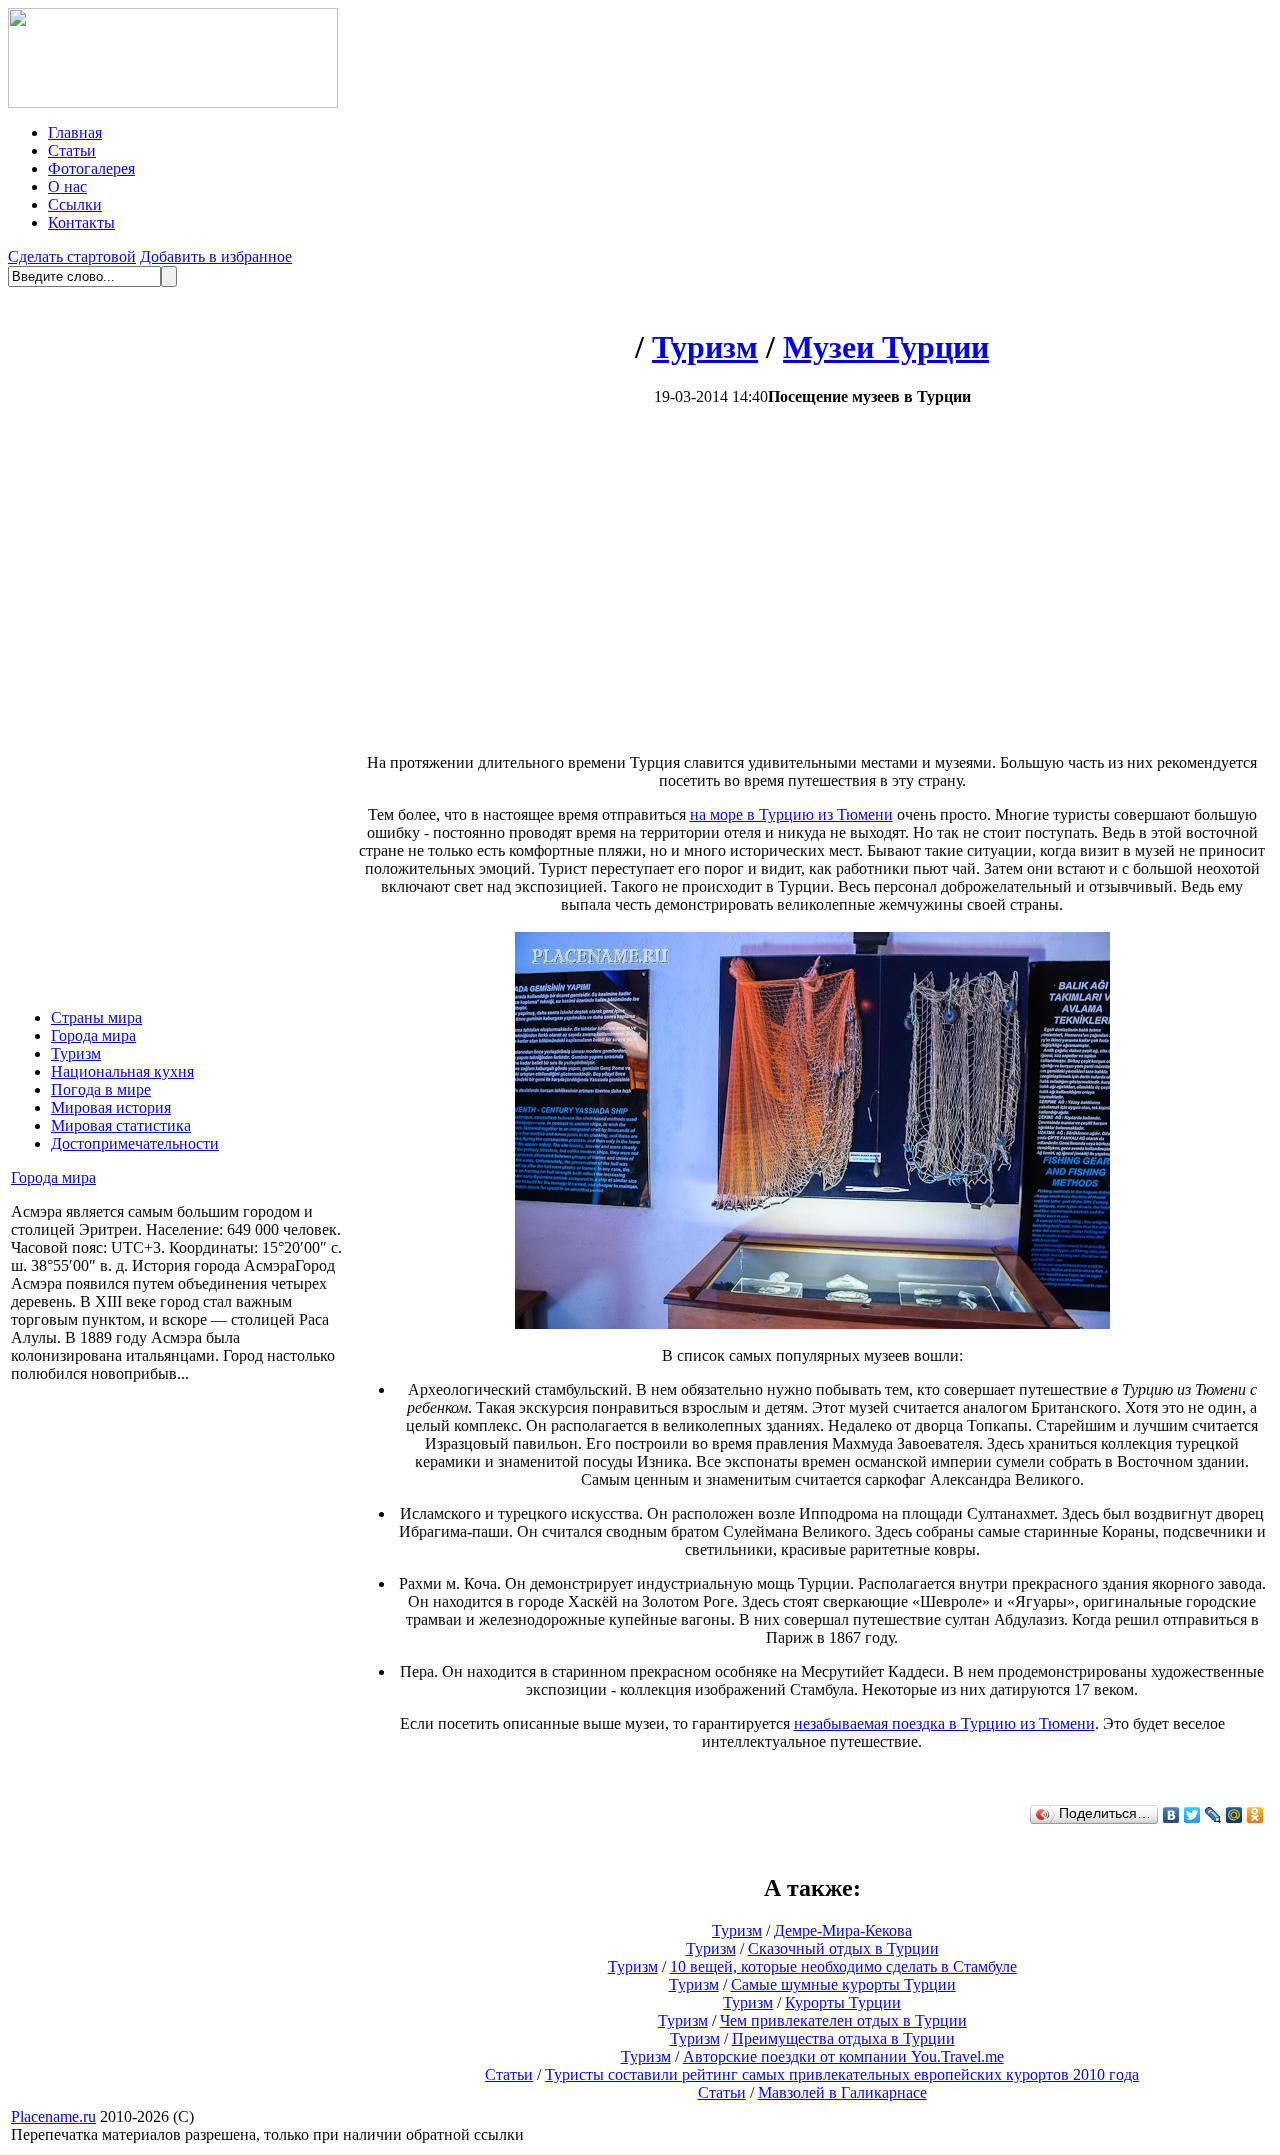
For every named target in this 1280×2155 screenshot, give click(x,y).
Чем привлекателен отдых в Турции (843, 2020)
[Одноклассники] (1255, 1815)
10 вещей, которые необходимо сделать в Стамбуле (843, 1966)
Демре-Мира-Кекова (843, 1930)
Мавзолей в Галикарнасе (842, 2092)
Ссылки (75, 204)
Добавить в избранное (216, 256)
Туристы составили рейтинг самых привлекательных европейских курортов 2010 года (842, 2074)
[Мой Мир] (1234, 1815)
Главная (75, 132)
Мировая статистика (121, 1125)
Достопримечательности (135, 1143)
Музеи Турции (886, 347)
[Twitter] (1192, 1815)
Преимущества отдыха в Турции (843, 2038)
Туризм (76, 1053)
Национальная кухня (122, 1071)
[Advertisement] (644, 580)
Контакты (81, 222)
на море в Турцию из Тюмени (791, 814)
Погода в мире (101, 1089)
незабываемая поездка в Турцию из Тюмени (944, 1723)
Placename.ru (53, 2116)
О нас (67, 186)
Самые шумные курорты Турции (843, 1984)
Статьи (72, 150)
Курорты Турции (843, 2002)
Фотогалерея (91, 168)
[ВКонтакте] (1171, 1815)
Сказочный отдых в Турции (843, 1948)
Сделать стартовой (72, 256)
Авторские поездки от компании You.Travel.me (843, 2056)
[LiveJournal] (1213, 1815)
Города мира (93, 1035)
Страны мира (96, 1017)
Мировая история (111, 1107)
